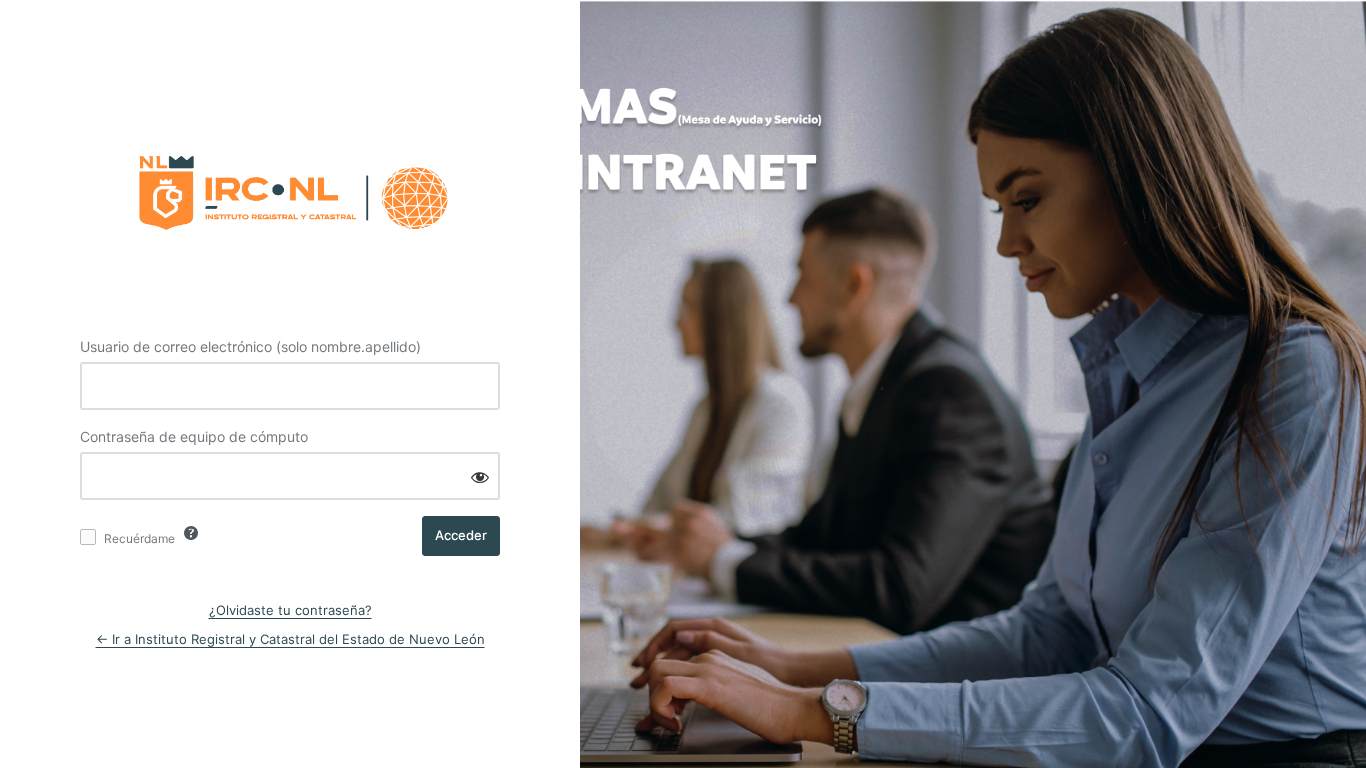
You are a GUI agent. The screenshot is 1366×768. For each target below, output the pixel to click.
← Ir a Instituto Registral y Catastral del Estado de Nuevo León (290, 639)
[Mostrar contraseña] (480, 477)
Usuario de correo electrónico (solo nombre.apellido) (250, 346)
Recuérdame (139, 538)
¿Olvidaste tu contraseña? (290, 610)
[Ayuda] (191, 533)
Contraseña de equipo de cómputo (194, 436)
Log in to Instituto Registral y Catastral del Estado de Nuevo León (290, 187)
